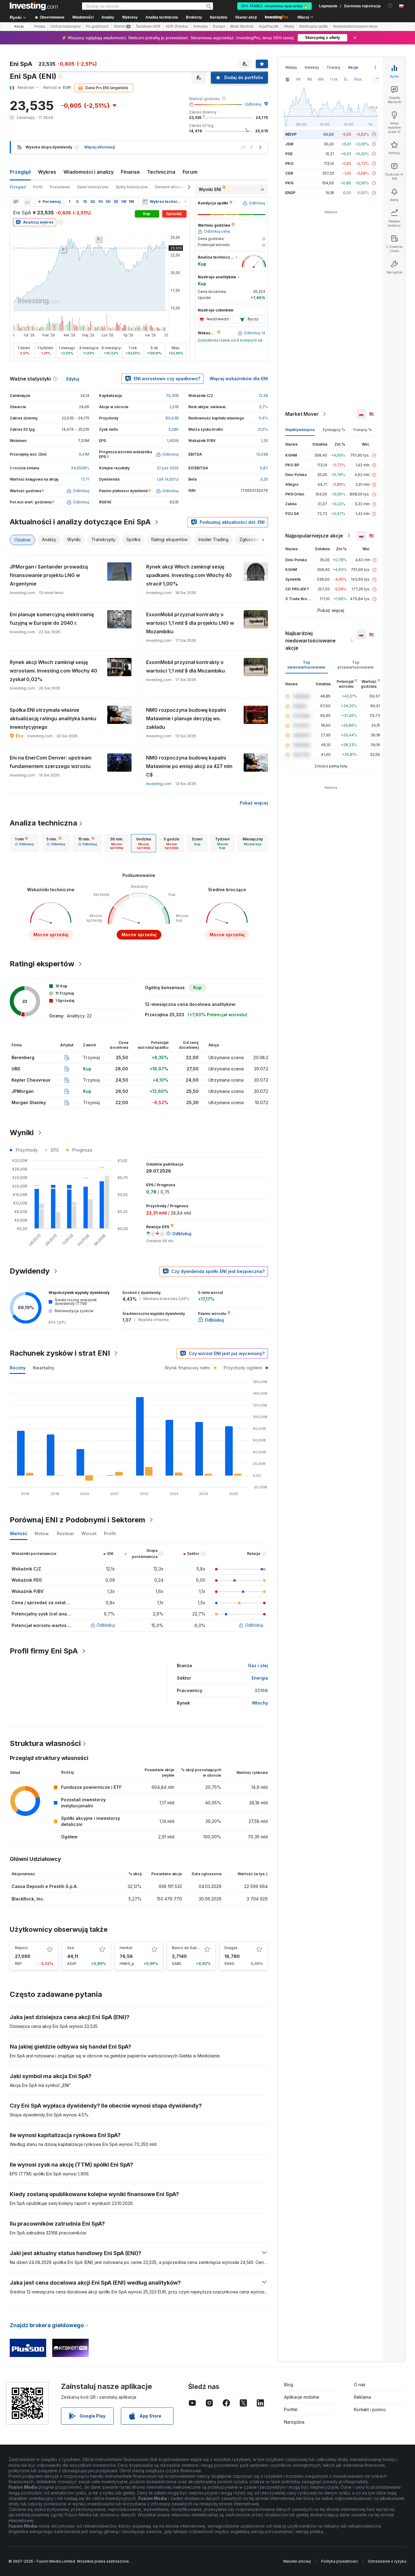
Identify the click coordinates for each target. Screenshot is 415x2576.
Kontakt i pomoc (370, 2409)
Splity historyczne (132, 187)
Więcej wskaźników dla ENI (239, 379)
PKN (289, 183)
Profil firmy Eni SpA (44, 1651)
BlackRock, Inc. (28, 1899)
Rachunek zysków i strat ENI (60, 1353)
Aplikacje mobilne (302, 2397)
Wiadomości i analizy (89, 172)
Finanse (130, 172)
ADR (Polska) (177, 26)
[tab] (24, 843)
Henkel (126, 1948)
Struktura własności (45, 1743)
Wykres (47, 172)
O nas (360, 2385)
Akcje (19, 26)
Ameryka (201, 26)
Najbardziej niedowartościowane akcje (310, 641)
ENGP (290, 193)
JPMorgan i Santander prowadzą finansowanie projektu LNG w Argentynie (49, 575)
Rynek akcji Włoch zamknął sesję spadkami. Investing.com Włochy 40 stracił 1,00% (189, 575)
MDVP (291, 134)
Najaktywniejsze (300, 430)
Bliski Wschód (242, 26)
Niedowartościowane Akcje (355, 26)
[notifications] (390, 6)
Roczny (18, 1368)
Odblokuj (253, 104)
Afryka (289, 26)
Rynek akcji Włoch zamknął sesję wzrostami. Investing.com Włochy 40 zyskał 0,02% (53, 671)
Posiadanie (60, 187)
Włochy (260, 1703)
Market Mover (302, 414)
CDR (289, 173)
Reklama (362, 2397)
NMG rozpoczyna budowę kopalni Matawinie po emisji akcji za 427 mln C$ (189, 766)
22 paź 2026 (168, 468)
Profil (38, 187)
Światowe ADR (148, 26)
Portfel (291, 2409)
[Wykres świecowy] (16, 202)
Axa (70, 1948)
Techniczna (161, 172)
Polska (40, 26)
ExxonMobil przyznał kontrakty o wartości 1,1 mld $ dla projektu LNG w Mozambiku (190, 623)
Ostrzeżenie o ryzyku (387, 2561)
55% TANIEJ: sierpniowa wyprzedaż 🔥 (274, 6)
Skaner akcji (246, 17)
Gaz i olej (258, 1665)
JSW (289, 144)
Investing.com (159, 784)
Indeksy (312, 67)
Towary (333, 67)
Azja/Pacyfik (269, 26)
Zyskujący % (334, 430)
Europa (219, 26)
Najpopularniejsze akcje (314, 536)
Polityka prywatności (340, 2561)
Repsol (21, 1948)
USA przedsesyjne (66, 26)
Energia (260, 1678)
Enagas (231, 1948)
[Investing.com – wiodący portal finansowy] (34, 6)
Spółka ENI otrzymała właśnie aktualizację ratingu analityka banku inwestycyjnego (53, 718)
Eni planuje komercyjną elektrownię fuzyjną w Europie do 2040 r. (52, 619)
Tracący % (362, 430)
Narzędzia (294, 2422)
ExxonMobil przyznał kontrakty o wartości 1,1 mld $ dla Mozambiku (185, 666)
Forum (190, 172)
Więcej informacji (99, 147)
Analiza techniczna (43, 823)
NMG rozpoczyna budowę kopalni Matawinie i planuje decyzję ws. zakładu (186, 718)
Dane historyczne (93, 187)
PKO (289, 163)
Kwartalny (44, 1368)
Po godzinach (97, 26)
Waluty (291, 67)
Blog (289, 2385)
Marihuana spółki (314, 26)
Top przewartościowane (356, 665)
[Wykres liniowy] (27, 202)
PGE (289, 154)
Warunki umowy (297, 2561)
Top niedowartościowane (306, 665)
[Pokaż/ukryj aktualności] (145, 202)
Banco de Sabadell (189, 1948)
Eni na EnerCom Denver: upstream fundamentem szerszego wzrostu (51, 762)
